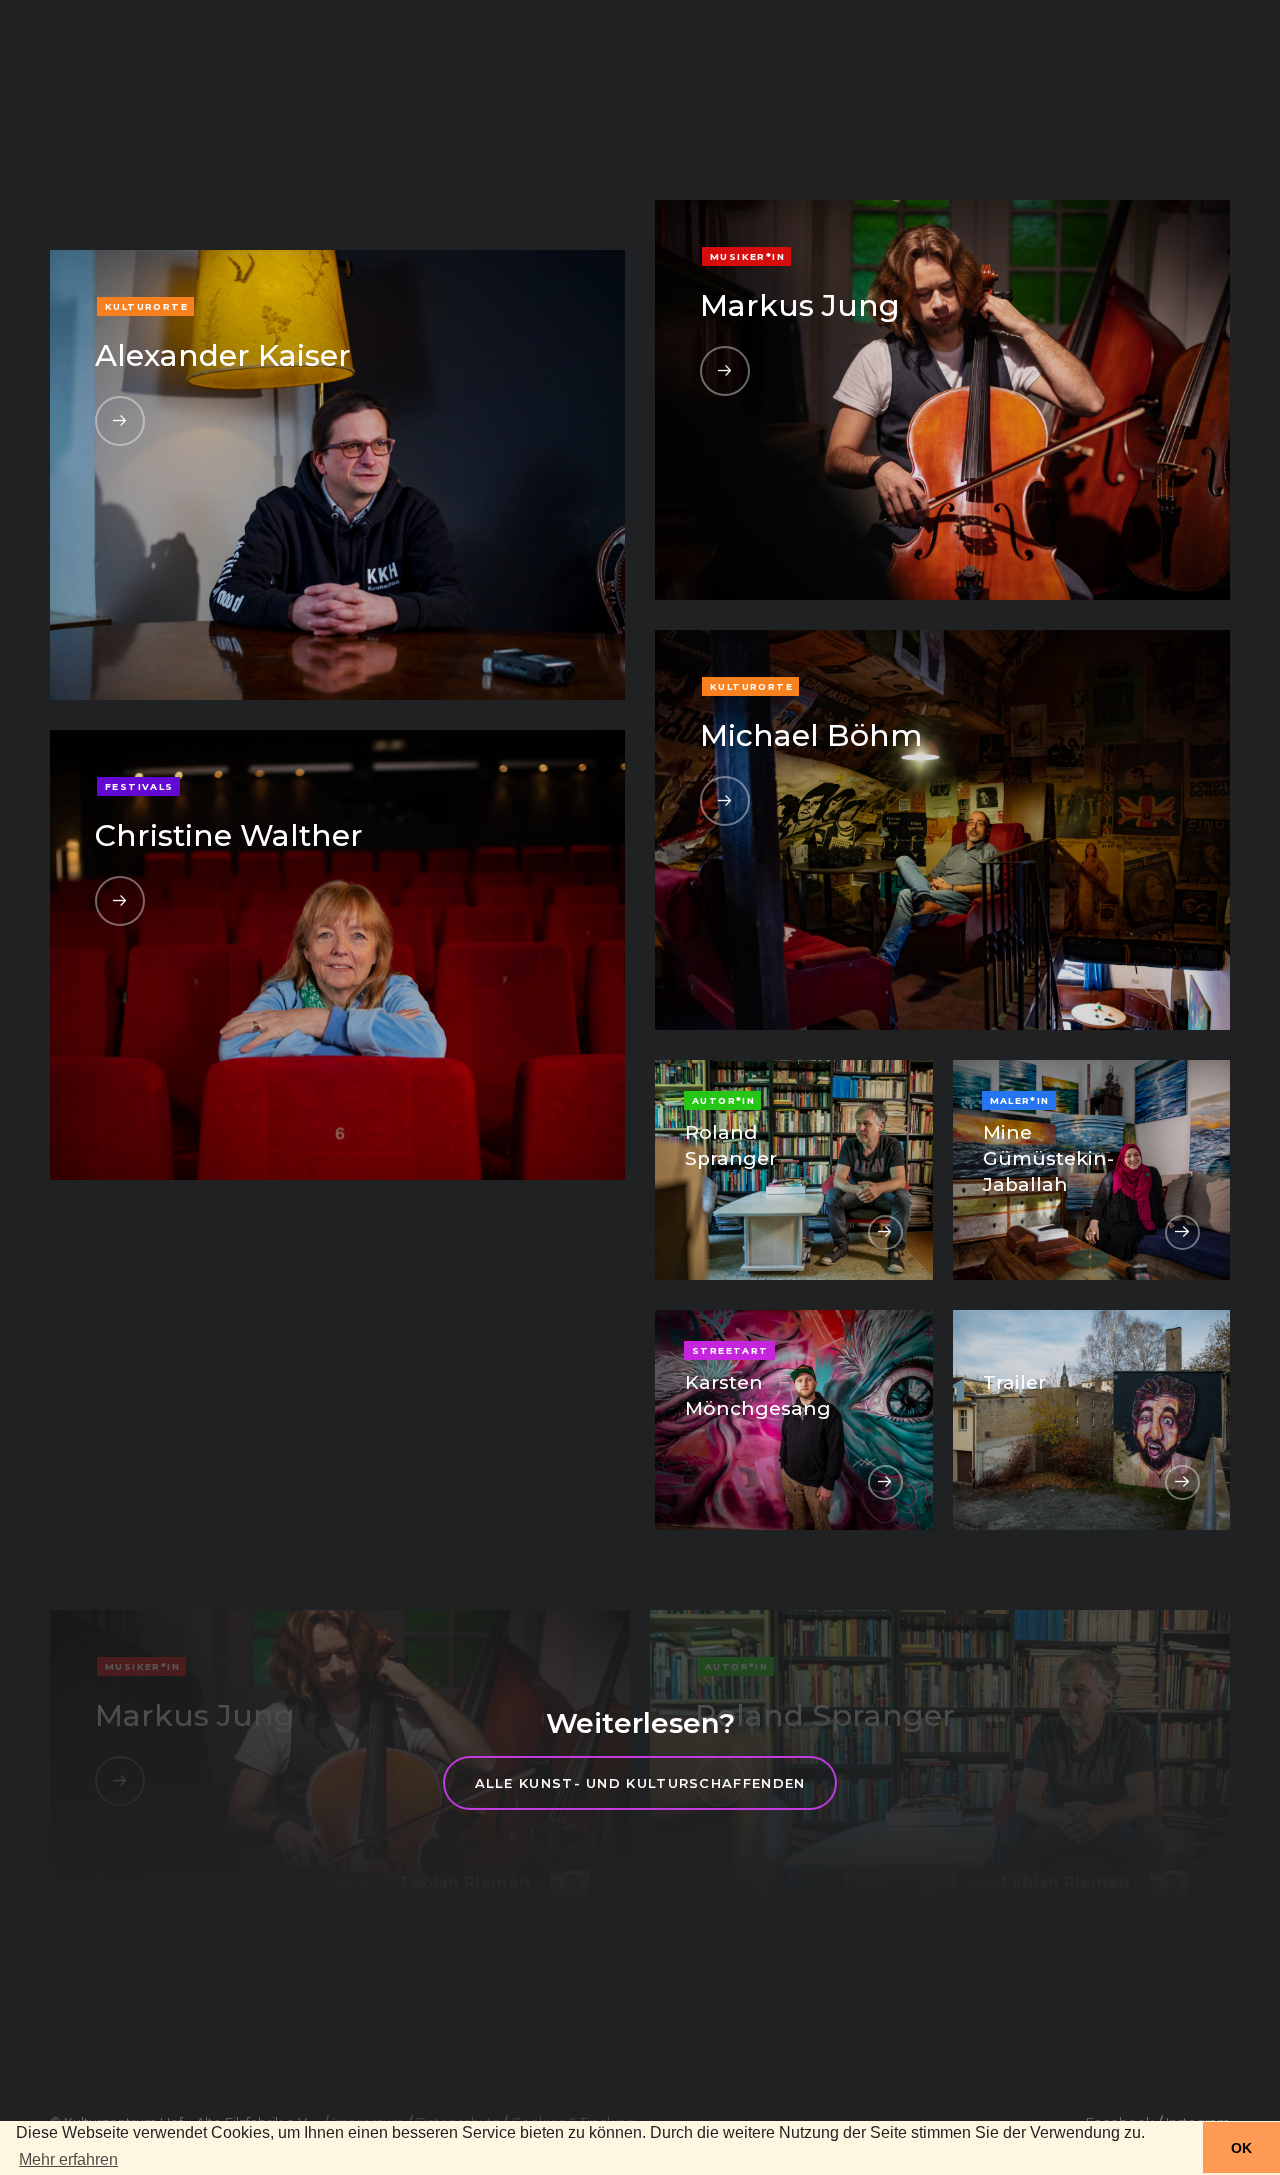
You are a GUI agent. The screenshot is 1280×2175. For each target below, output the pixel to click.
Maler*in (1020, 1100)
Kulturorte (146, 306)
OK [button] (1241, 2148)
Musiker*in (747, 256)
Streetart (730, 1350)
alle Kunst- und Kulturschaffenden (640, 1783)
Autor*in (723, 1100)
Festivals (139, 786)
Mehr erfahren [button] (68, 2159)
